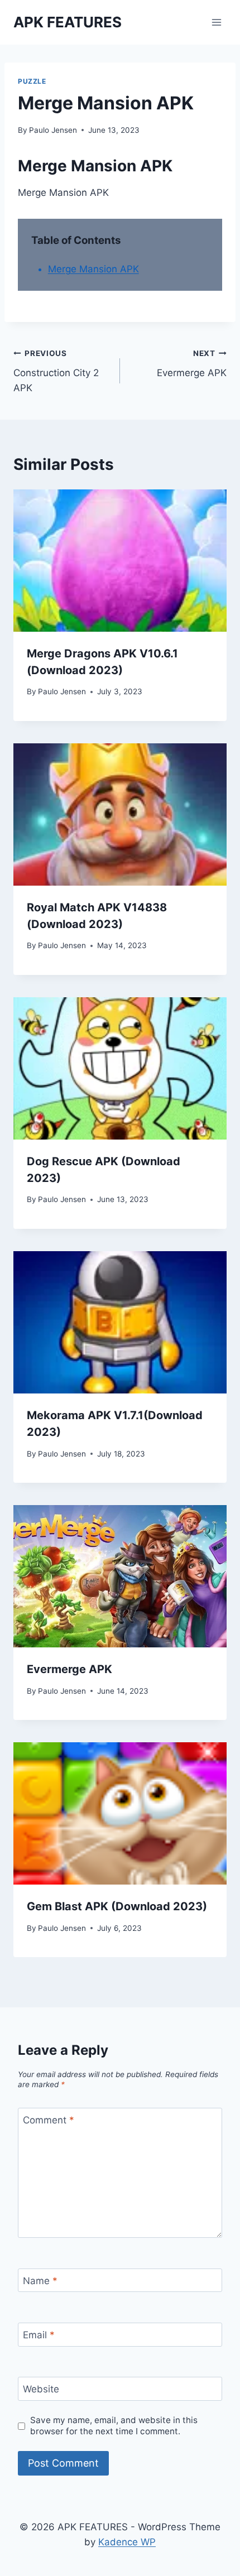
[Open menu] (216, 22)
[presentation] (120, 561)
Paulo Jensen (53, 130)
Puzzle (32, 81)
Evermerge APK (192, 364)
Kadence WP (127, 2542)
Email (39, 2335)
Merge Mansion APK (93, 269)
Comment (49, 2120)
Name (40, 2281)
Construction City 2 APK (56, 371)
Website (41, 2389)
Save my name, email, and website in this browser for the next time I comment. (114, 2426)
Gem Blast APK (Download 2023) (117, 1906)
